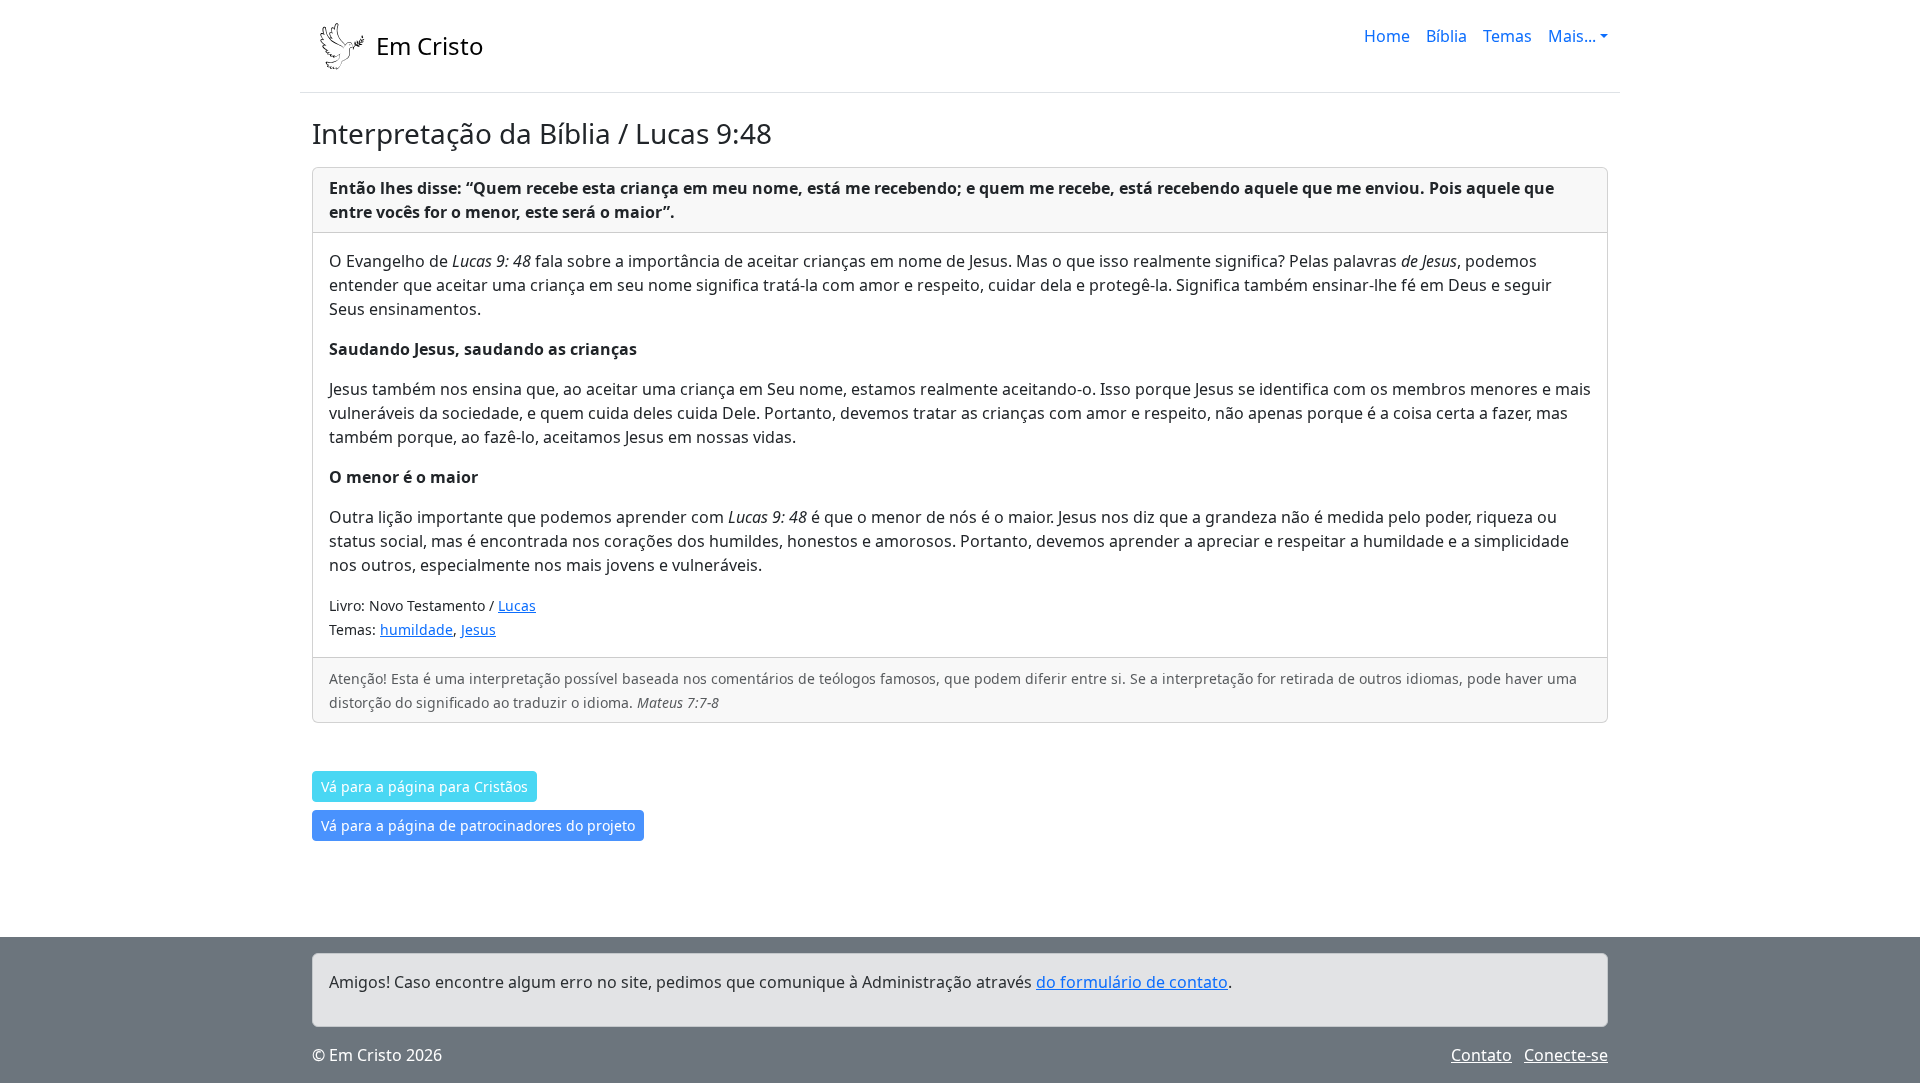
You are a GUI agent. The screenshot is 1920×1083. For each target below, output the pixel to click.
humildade (416, 629)
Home (1387, 36)
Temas (1507, 36)
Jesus (478, 629)
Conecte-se (1566, 1055)
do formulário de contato (1132, 982)
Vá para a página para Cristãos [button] (424, 786)
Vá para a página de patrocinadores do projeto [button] (478, 825)
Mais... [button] (1572, 36)
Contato (1481, 1055)
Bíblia (1446, 36)
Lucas (517, 605)
